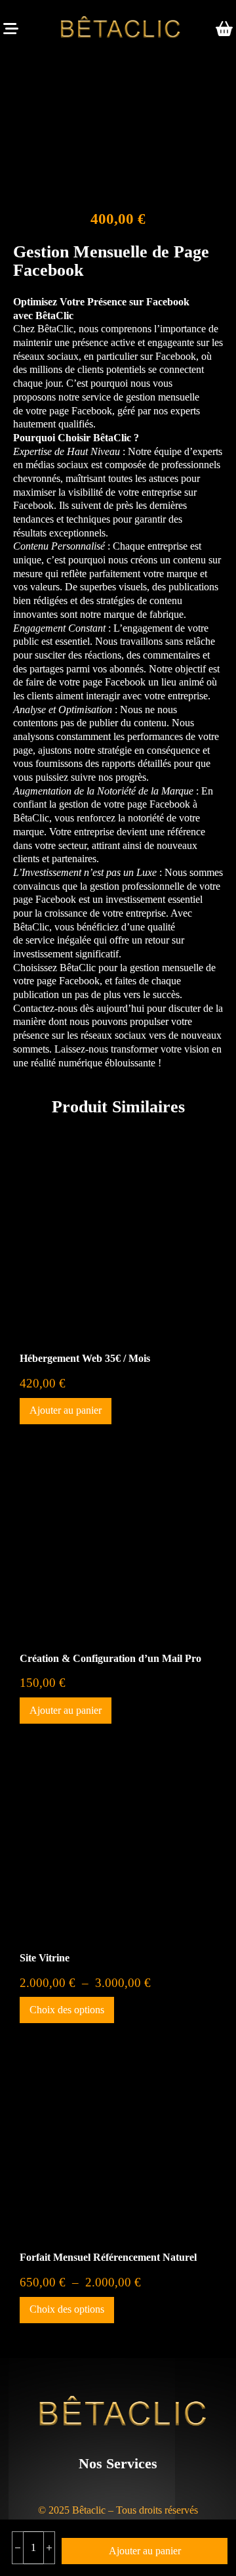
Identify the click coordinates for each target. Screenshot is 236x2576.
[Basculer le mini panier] (224, 29)
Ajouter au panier (66, 1410)
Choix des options (67, 2010)
